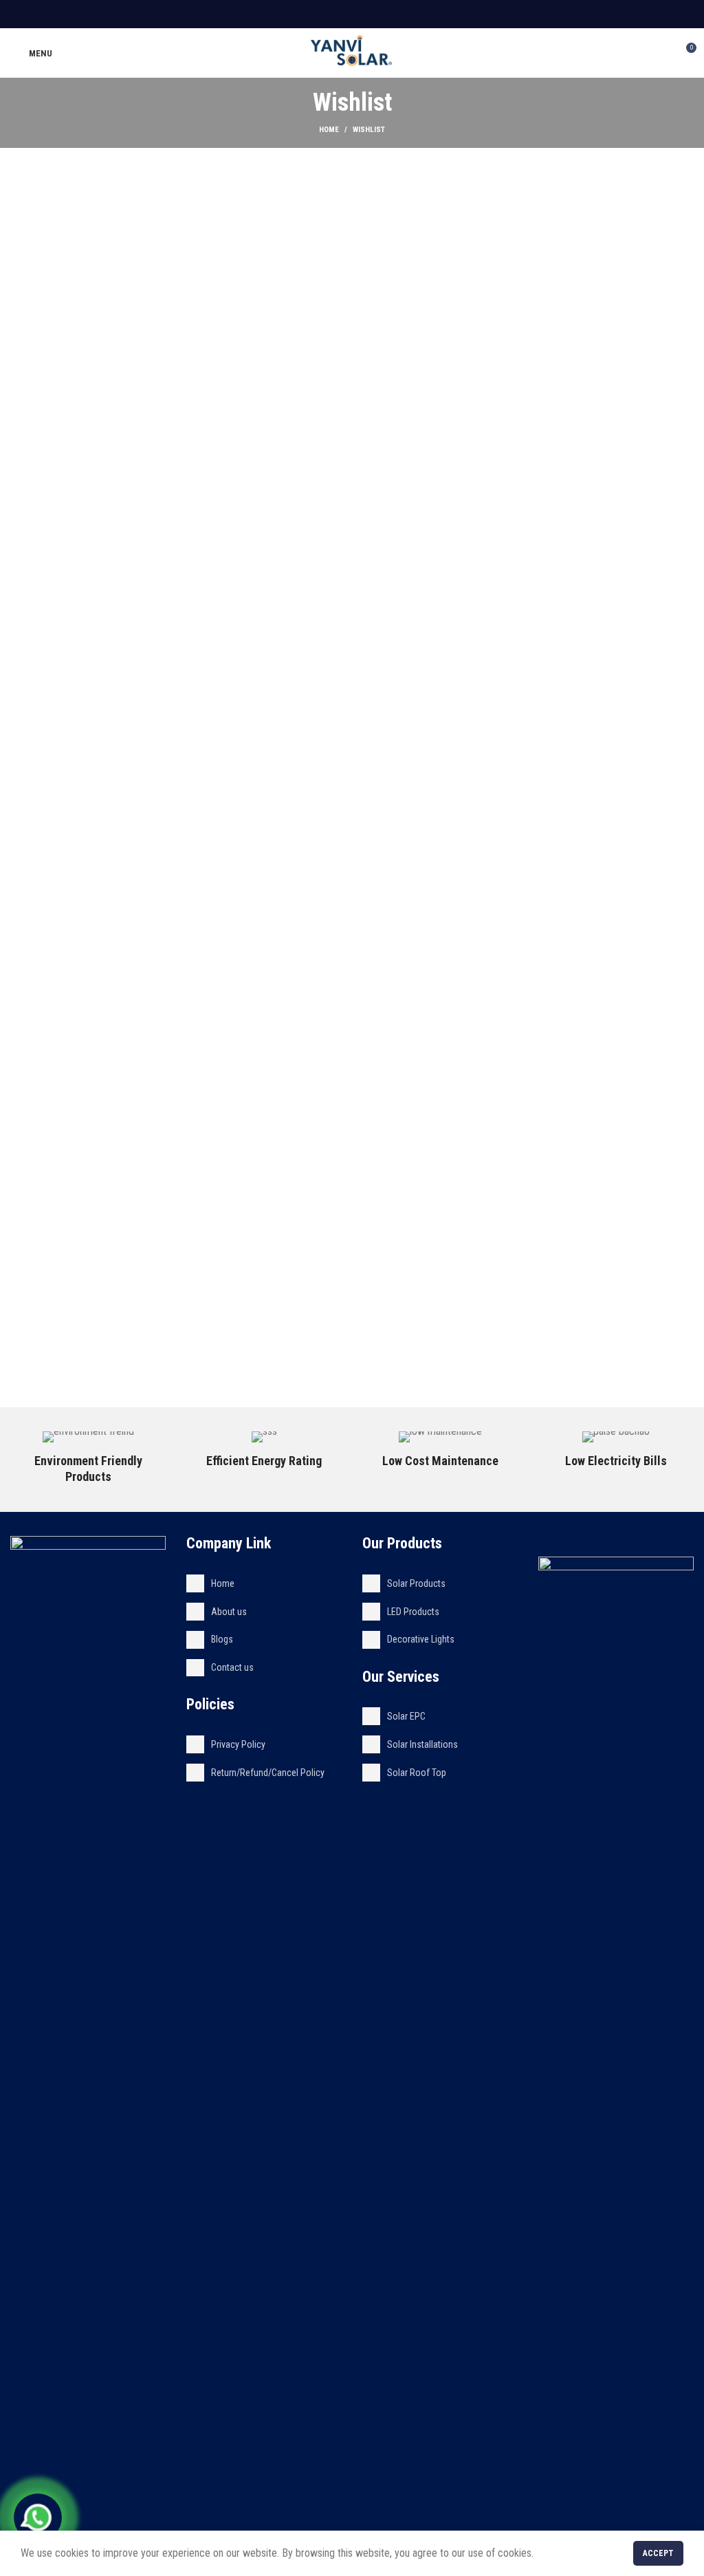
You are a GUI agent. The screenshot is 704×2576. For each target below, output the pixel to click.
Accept (658, 2553)
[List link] (264, 1583)
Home (329, 130)
